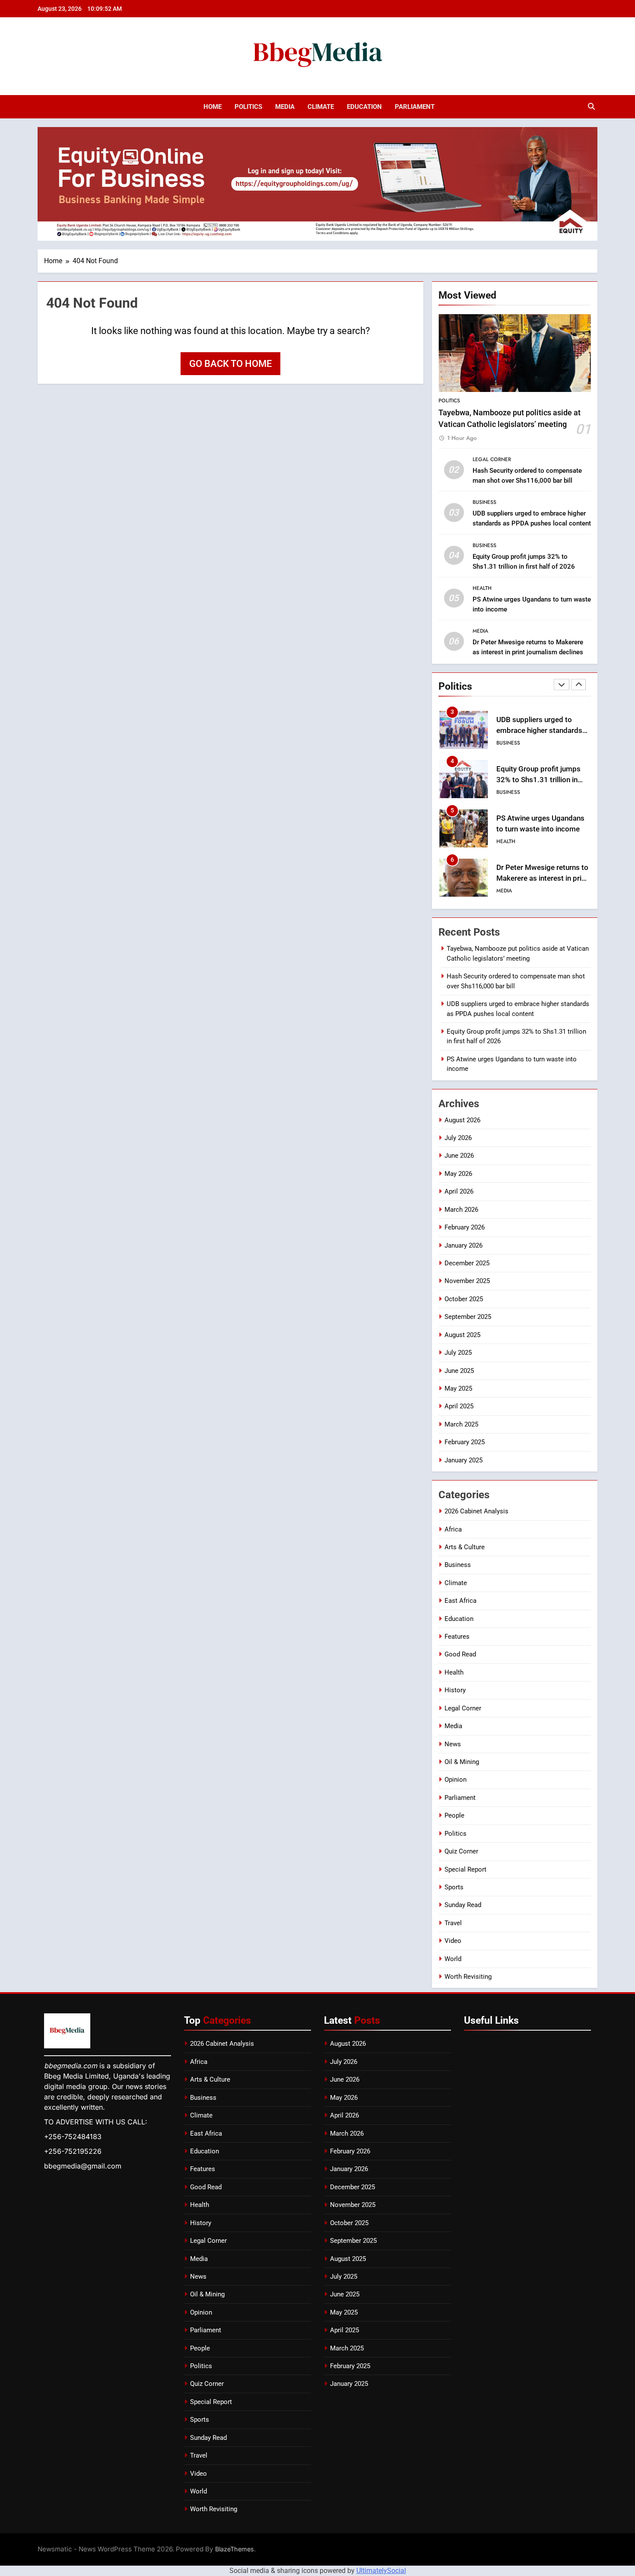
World (453, 1959)
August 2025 (462, 1335)
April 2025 (459, 1406)
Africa (453, 1529)
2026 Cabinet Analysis (476, 1511)
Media (285, 107)
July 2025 (458, 1353)
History (455, 1690)
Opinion (456, 1780)
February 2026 (465, 1227)
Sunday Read (463, 1905)
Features (457, 1637)
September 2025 (468, 1317)
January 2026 (464, 1245)
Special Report (465, 1869)
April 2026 (459, 1191)
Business (484, 502)
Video (453, 1941)
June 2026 (459, 1156)
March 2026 (461, 1210)
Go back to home (230, 364)
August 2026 (462, 1120)
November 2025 (467, 1281)
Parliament (415, 107)
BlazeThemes (235, 2549)
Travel (453, 1923)
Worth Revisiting (468, 1977)
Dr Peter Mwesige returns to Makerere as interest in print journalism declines (542, 878)
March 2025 (461, 1424)
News (453, 1744)
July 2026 (458, 1138)
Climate (321, 107)
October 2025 (464, 1299)
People (454, 1815)
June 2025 (459, 1371)
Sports (454, 1887)
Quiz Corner (461, 1851)
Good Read (460, 1654)
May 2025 (458, 1388)
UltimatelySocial (381, 2571)
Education (364, 107)
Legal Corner (492, 459)
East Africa (460, 1601)
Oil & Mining (462, 1762)
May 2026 (458, 1174)
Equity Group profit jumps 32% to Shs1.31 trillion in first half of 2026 (538, 780)
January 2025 (464, 1460)
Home (213, 107)
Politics (248, 107)
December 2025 (467, 1263)
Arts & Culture (465, 1547)
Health (482, 588)
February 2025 (465, 1442)
